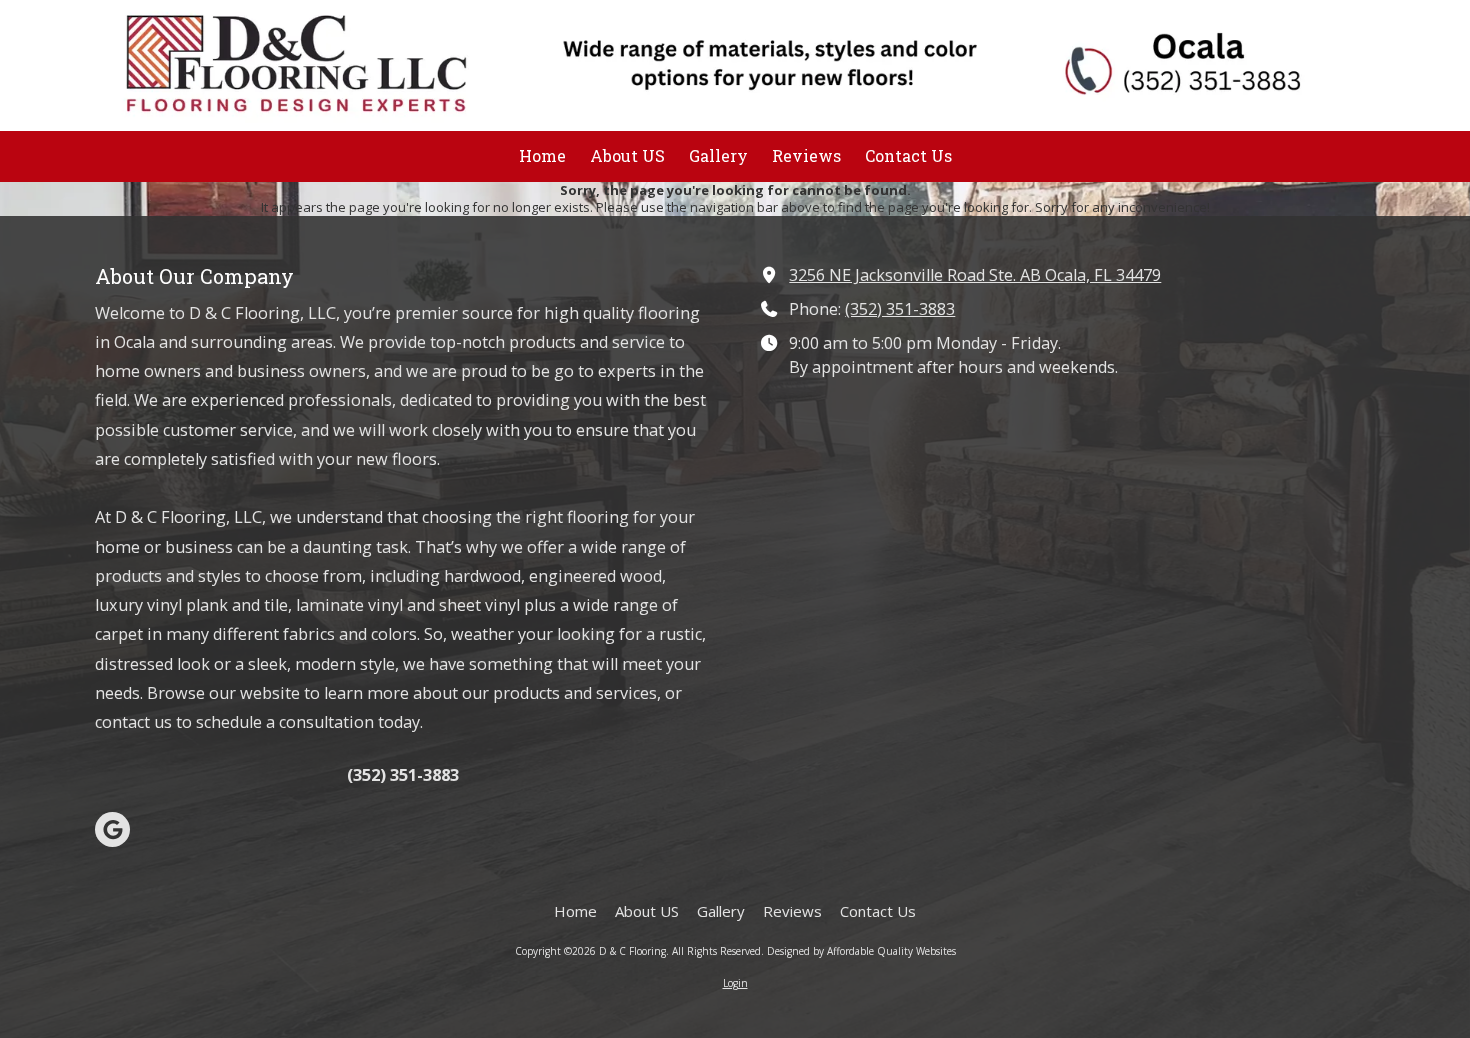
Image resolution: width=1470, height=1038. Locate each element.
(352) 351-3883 (900, 309)
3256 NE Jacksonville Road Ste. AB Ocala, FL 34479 (975, 275)
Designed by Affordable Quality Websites (861, 951)
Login (735, 983)
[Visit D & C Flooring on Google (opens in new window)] (112, 829)
